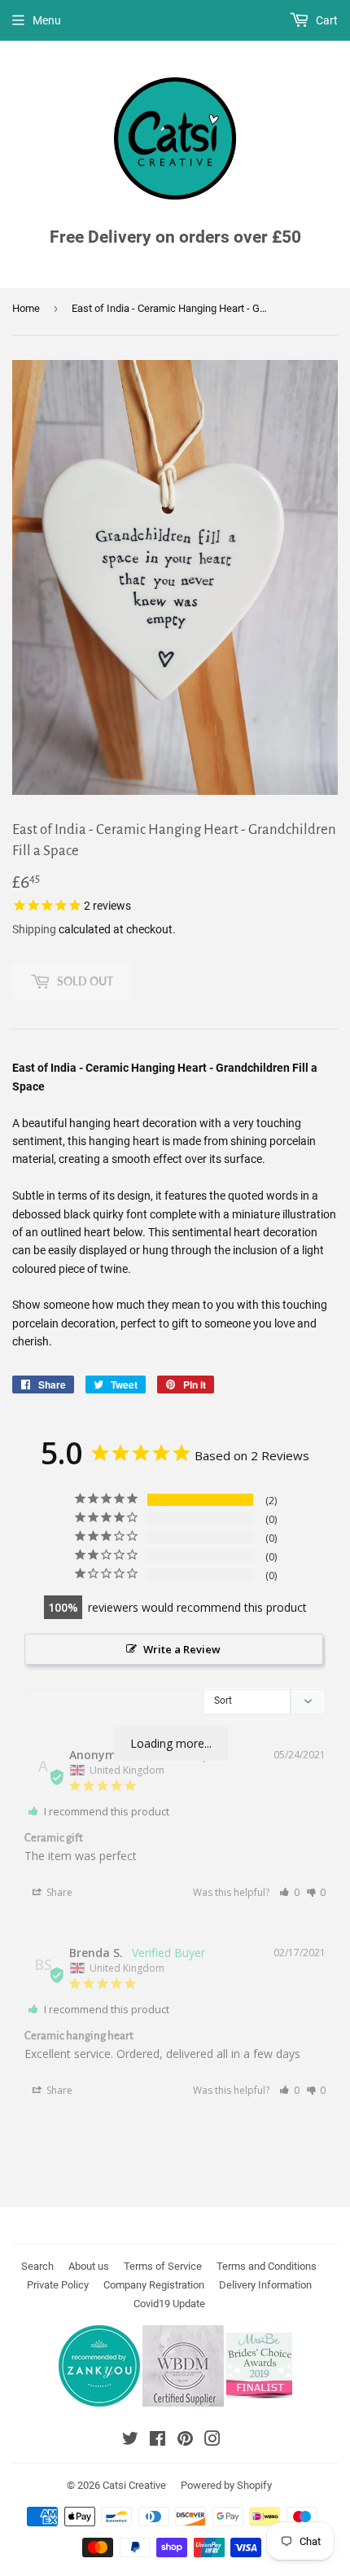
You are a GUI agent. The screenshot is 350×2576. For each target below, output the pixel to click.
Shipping (34, 929)
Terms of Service (163, 2266)
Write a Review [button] (182, 1649)
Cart (326, 20)
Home (26, 308)
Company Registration (154, 2285)
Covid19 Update (169, 2304)
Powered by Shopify (226, 2485)
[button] (289, 1892)
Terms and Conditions (267, 2266)
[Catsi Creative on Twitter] (130, 2441)
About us (89, 2266)
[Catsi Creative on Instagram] (212, 2441)
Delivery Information (265, 2285)
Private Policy (58, 2285)
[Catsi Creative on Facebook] (157, 2441)
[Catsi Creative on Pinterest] (185, 2441)
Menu (47, 20)
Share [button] (58, 1892)
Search (37, 2266)
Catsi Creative (134, 2485)
